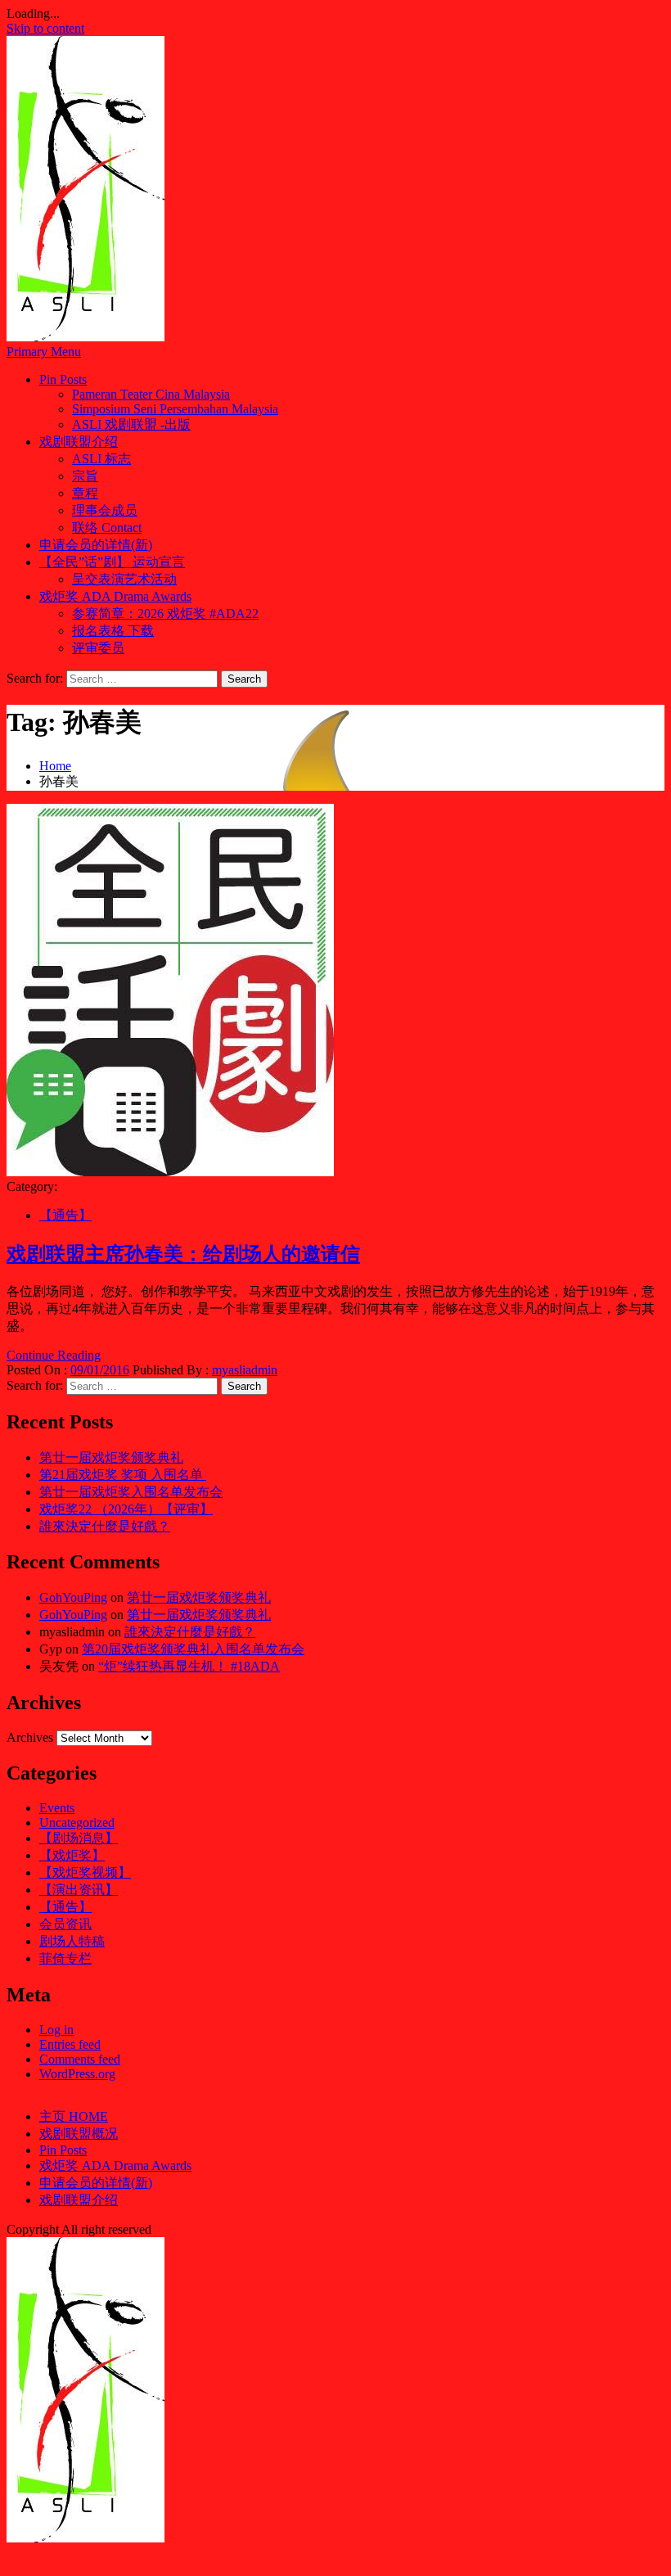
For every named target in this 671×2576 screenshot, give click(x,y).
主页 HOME (74, 2116)
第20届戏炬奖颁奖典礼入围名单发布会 (193, 1649)
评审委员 (98, 648)
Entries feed (70, 2044)
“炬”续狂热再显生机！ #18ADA (189, 1666)
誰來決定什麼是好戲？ (105, 1526)
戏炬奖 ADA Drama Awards (115, 596)
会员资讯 (65, 1924)
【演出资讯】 (79, 1890)
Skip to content (45, 28)
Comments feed (80, 2059)
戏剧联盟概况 (79, 2134)
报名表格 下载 (113, 631)
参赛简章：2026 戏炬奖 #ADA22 (165, 614)
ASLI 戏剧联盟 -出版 (131, 424)
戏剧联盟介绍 (79, 442)
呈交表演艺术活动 (124, 579)
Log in (56, 2030)
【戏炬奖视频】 (85, 1872)
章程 (85, 493)
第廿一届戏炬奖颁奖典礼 (111, 1457)
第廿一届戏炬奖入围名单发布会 (131, 1492)
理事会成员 (105, 510)
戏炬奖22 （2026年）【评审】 (126, 1509)
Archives (30, 1737)
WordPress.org (77, 2074)
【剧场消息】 (79, 1838)
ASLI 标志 (101, 459)
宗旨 (85, 476)
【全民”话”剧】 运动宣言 (112, 562)
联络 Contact (107, 528)
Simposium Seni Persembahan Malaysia (175, 409)
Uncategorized (77, 1823)
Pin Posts (63, 379)
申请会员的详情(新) (96, 545)
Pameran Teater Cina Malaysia (151, 394)
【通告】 (65, 1215)
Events (57, 1808)
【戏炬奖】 (72, 1855)
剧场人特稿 (72, 1941)
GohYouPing (73, 1597)
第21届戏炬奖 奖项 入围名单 (123, 1475)
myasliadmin (245, 1370)
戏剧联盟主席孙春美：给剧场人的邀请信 (183, 1254)
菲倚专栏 (65, 1958)
